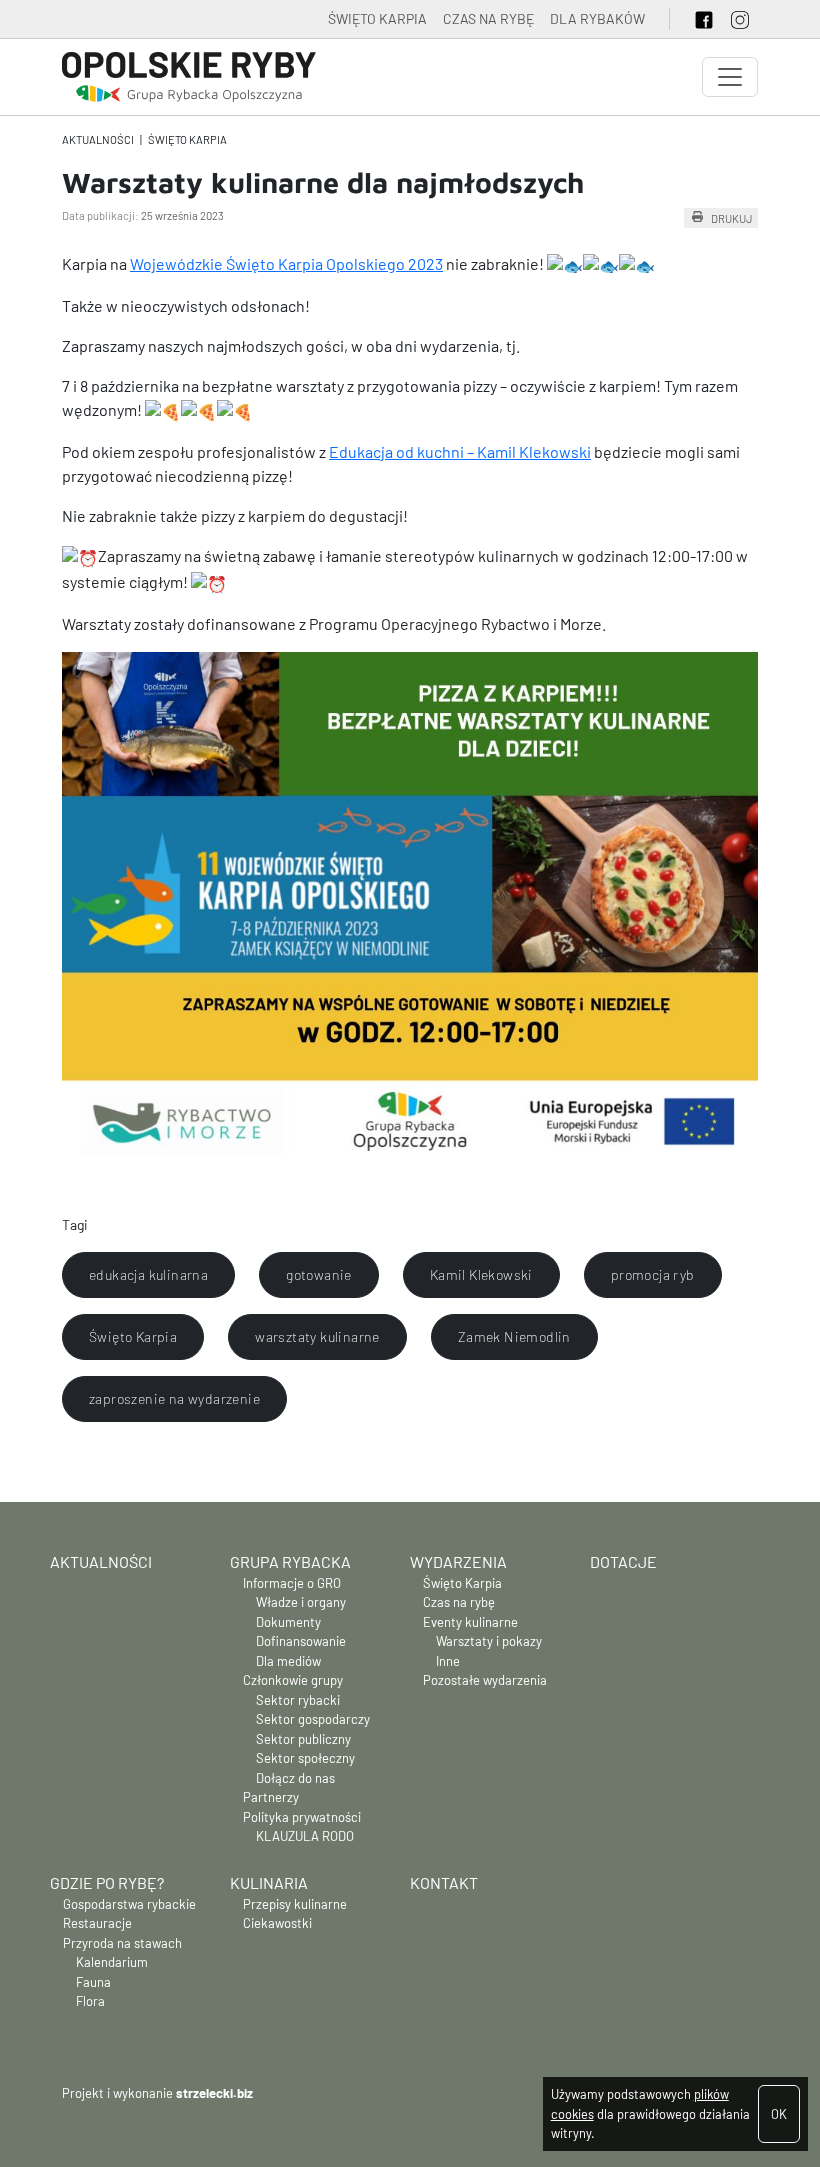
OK (779, 2114)
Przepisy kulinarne (295, 1904)
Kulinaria (269, 1882)
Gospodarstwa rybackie (129, 1904)
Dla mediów (288, 1661)
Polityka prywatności (302, 1817)
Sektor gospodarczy (313, 1719)
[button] (148, 1275)
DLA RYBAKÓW (597, 18)
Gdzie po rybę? (107, 1882)
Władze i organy (301, 1602)
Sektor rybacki (298, 1700)
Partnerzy (271, 1797)
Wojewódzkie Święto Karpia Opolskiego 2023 (286, 263)
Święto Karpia (187, 139)
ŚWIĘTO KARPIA (377, 18)
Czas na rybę (459, 1602)
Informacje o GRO (292, 1583)
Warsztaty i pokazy (489, 1641)
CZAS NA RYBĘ (488, 18)
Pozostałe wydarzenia (485, 1680)
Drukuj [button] (731, 217)
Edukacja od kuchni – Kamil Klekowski (460, 451)
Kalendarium (112, 1962)
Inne (448, 1661)
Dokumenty (288, 1622)
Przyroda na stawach (122, 1943)
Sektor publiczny (303, 1739)
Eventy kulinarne (470, 1622)
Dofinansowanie (301, 1641)
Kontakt (444, 1882)
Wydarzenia (458, 1561)
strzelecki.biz (214, 2093)
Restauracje (97, 1923)
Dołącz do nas (295, 1778)
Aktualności (98, 139)
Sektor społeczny (305, 1758)
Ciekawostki (277, 1923)
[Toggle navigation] (730, 77)
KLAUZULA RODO (305, 1836)
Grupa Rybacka (290, 1561)
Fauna (93, 1982)
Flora (90, 2001)
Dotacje (623, 1561)
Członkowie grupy (293, 1680)
